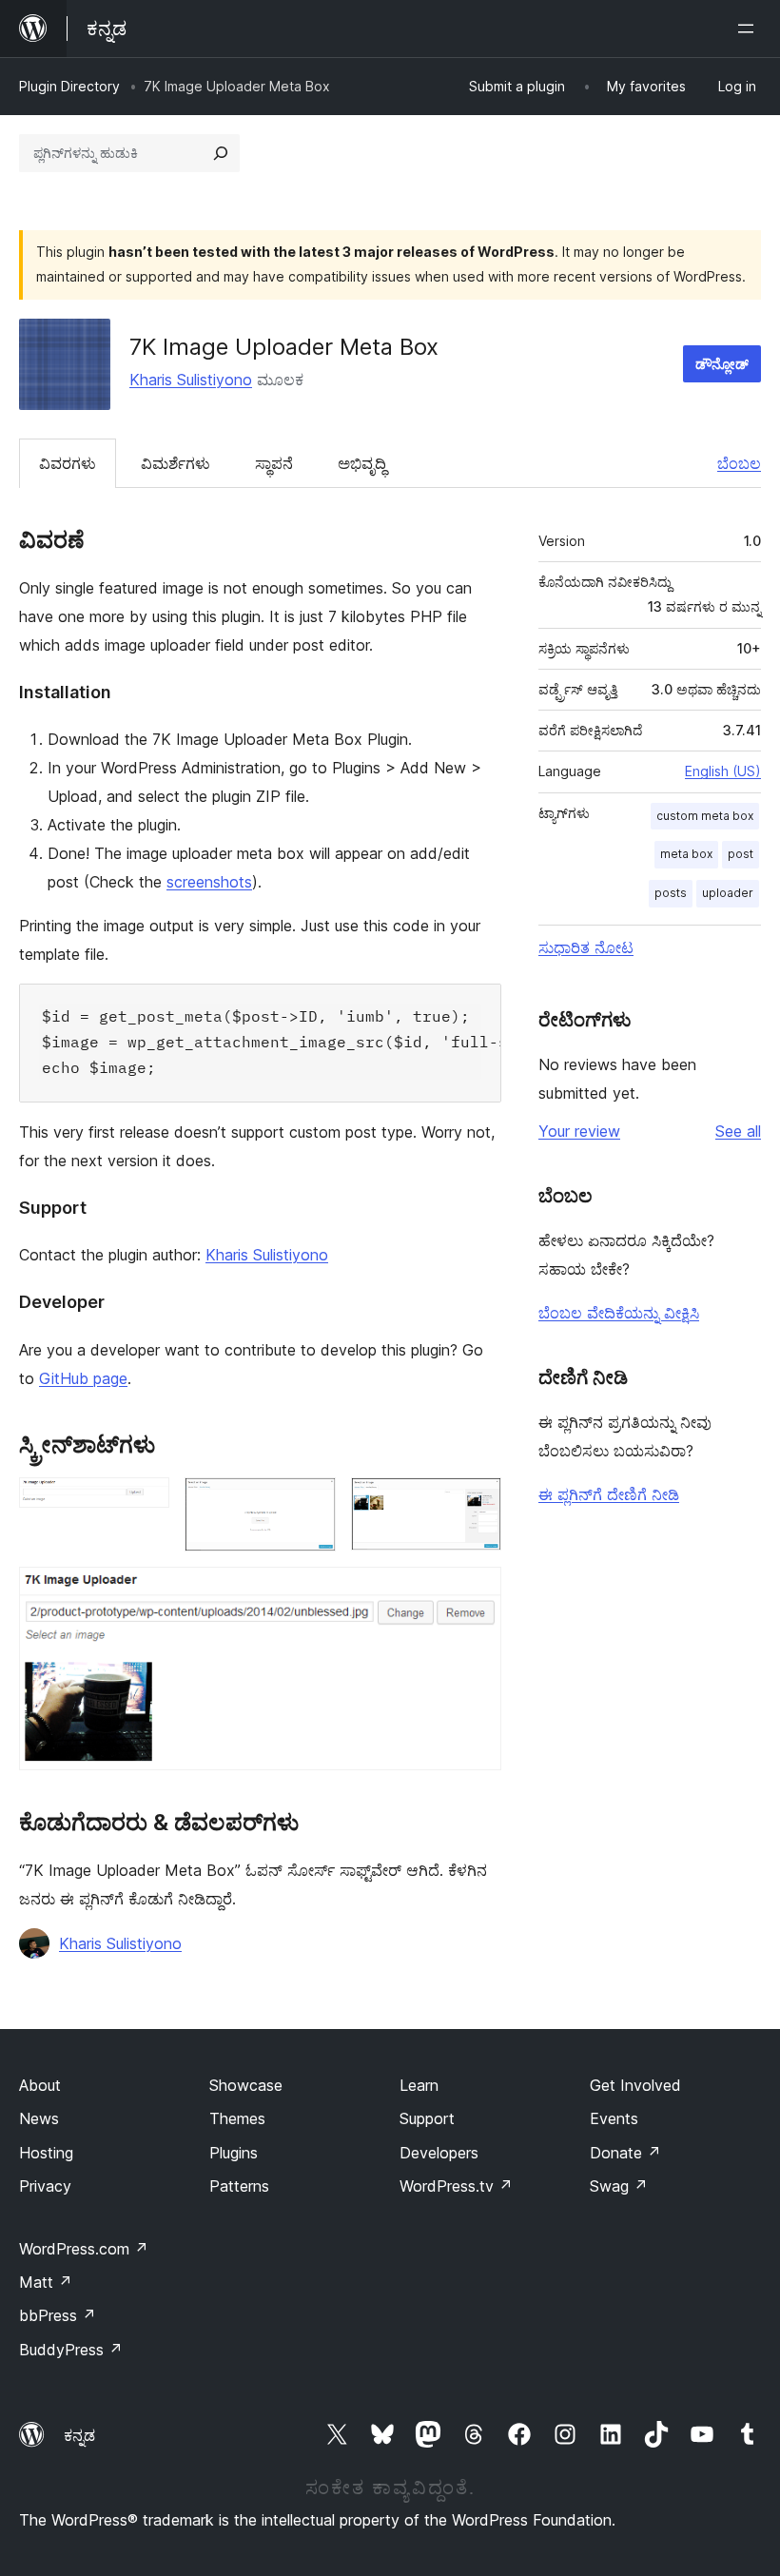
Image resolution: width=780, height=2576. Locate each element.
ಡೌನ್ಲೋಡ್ (722, 364)
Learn (419, 2085)
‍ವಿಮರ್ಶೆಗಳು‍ (175, 463)
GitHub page (83, 1378)
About (40, 2085)
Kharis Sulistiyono (191, 380)
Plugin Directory (69, 86)
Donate (625, 2153)
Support (427, 2118)
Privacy (45, 2186)
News (39, 2118)
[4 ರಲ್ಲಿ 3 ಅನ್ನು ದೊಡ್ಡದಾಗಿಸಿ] (476, 1503)
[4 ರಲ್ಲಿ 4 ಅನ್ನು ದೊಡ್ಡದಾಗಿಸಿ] (476, 1592)
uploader (728, 893)
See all (738, 1131)
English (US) (723, 771)
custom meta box (705, 816)
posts (671, 893)
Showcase (246, 2085)
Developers (439, 2153)
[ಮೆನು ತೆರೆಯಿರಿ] (750, 29)
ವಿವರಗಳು (68, 463)
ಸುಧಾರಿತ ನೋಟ (586, 947)
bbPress (58, 2315)
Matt (46, 2282)
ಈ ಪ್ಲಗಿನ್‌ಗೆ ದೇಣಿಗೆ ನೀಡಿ (609, 1494)
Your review (579, 1131)
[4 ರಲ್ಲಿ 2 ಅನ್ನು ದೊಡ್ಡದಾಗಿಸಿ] (310, 1503)
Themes (237, 2118)
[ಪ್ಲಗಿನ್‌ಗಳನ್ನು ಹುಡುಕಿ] (221, 153)
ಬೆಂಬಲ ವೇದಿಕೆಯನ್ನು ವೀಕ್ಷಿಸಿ (619, 1313)
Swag (619, 2186)
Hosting (46, 2153)
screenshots (209, 882)
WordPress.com (84, 2249)
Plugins (234, 2153)
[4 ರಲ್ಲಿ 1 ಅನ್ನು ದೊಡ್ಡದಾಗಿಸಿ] (144, 1503)
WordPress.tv (456, 2186)
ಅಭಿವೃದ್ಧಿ (362, 463)
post (741, 854)
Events (614, 2118)
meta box (686, 854)
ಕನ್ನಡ (79, 2435)
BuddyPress (71, 2350)
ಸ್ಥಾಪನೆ (274, 463)
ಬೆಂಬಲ (739, 463)
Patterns (239, 2186)
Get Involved (635, 2085)
